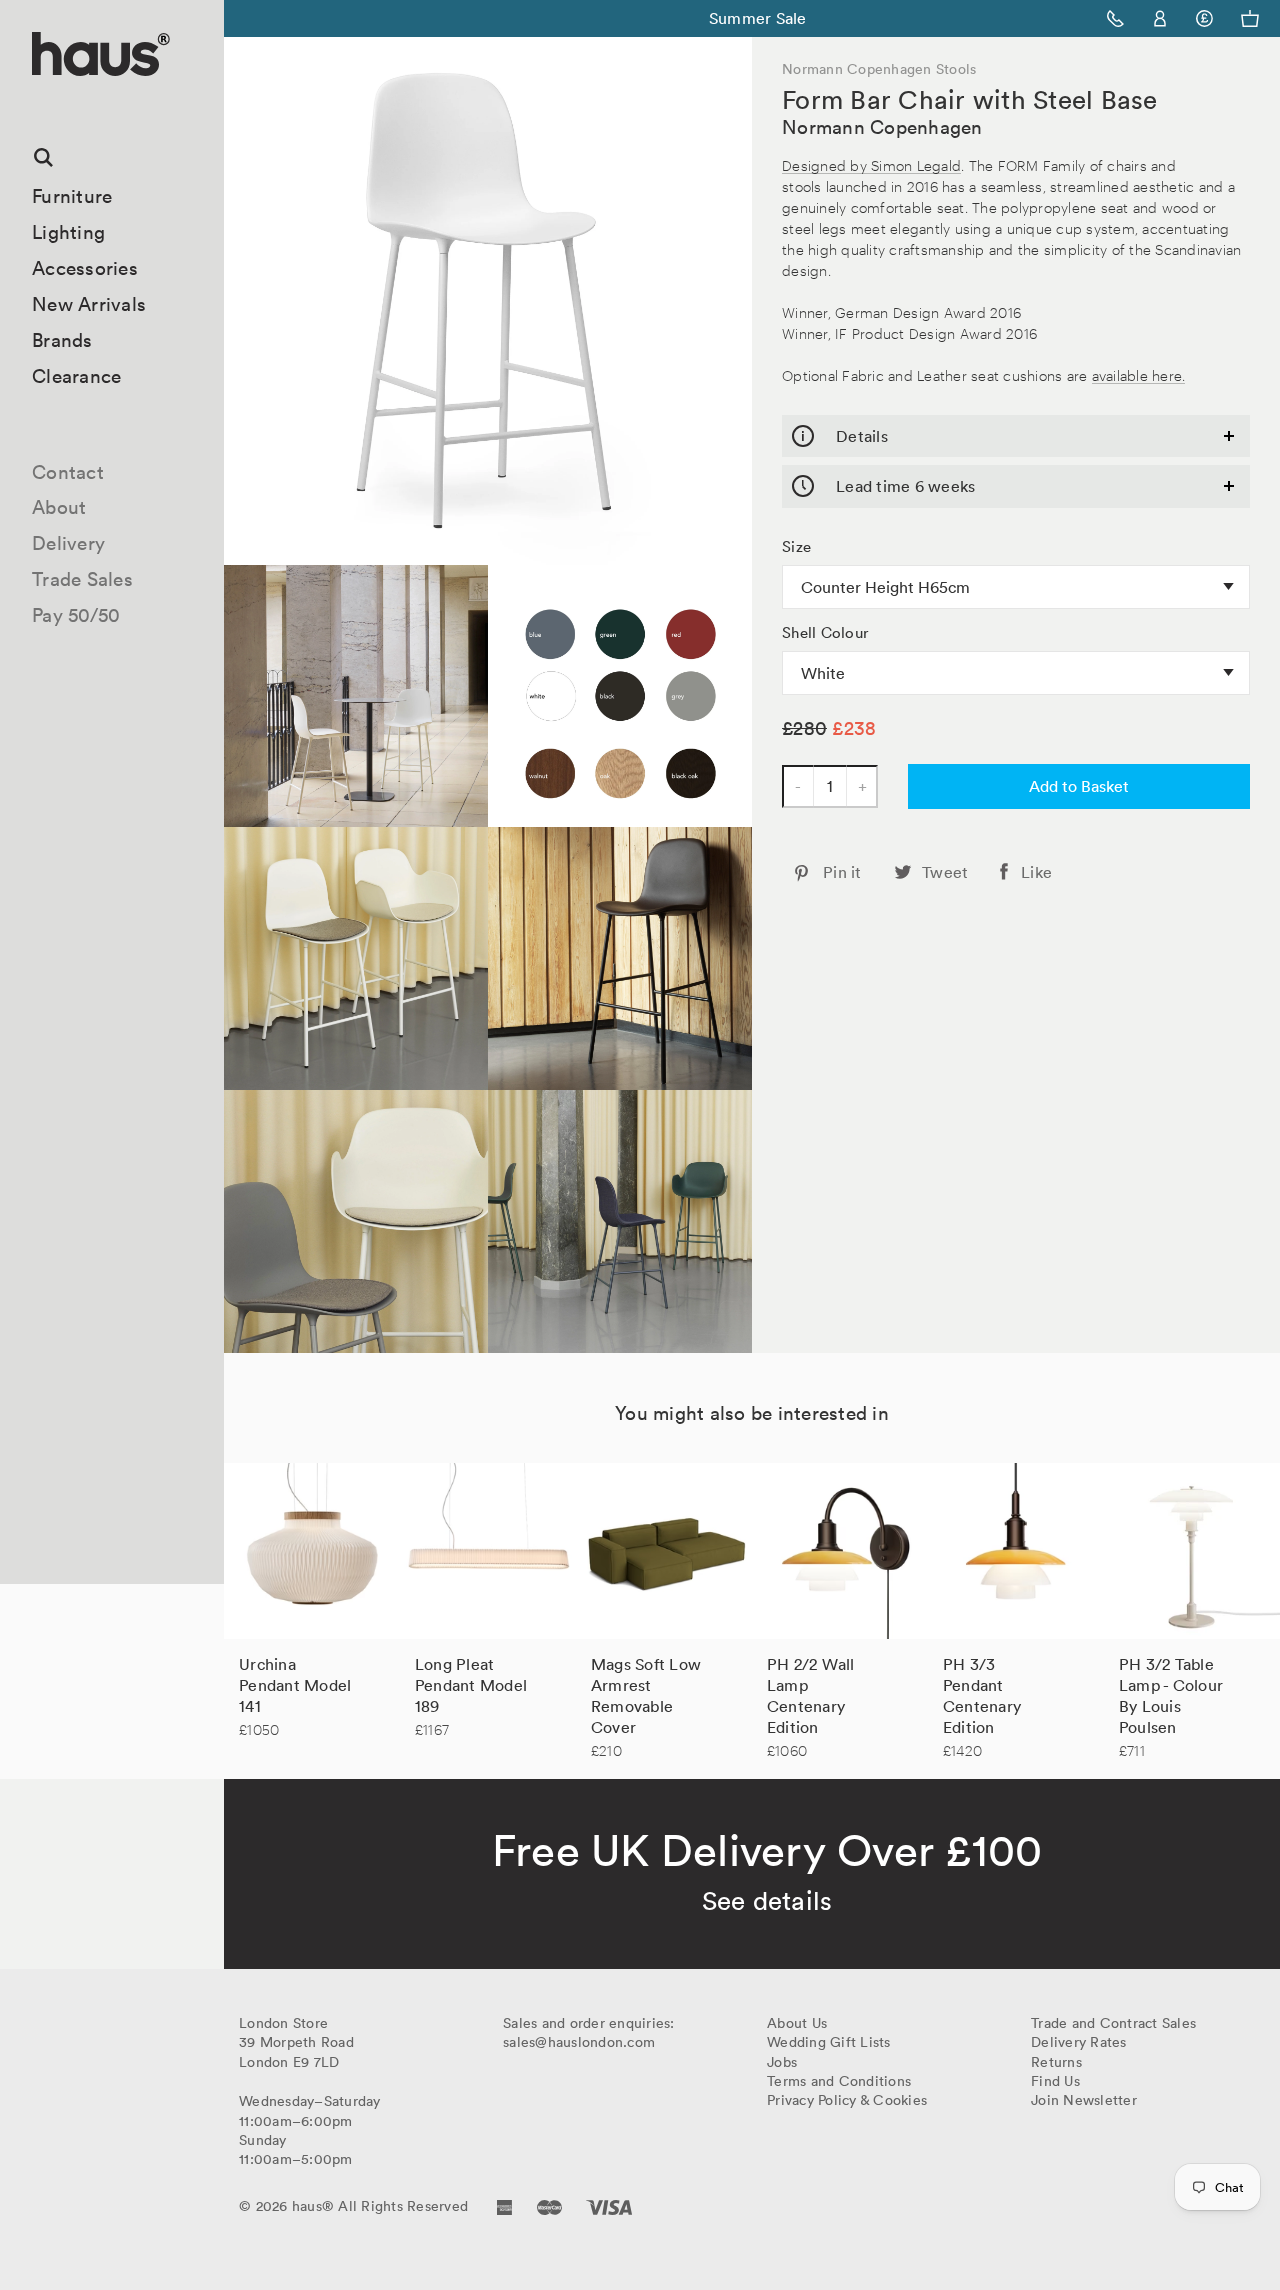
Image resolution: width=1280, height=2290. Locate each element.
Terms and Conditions (839, 2081)
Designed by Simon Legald (871, 164)
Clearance (76, 376)
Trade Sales (82, 579)
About (59, 507)
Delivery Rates (1079, 2042)
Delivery (68, 543)
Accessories (85, 268)
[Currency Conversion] (1204, 18)
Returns (1056, 2062)
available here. (1139, 374)
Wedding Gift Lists (829, 2042)
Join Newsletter (1084, 2100)
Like (1036, 872)
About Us (797, 2023)
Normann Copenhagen (882, 127)
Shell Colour (825, 633)
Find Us (1055, 2081)
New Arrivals (89, 304)
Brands (62, 340)
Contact (68, 472)
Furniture (72, 196)
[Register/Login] (1160, 18)
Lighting (68, 232)
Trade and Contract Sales (1113, 2023)
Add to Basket (1079, 786)
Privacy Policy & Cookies (847, 2100)
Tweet (945, 872)
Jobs (782, 2062)
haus (39, 99)
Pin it (842, 872)
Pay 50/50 (76, 615)
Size (796, 547)
